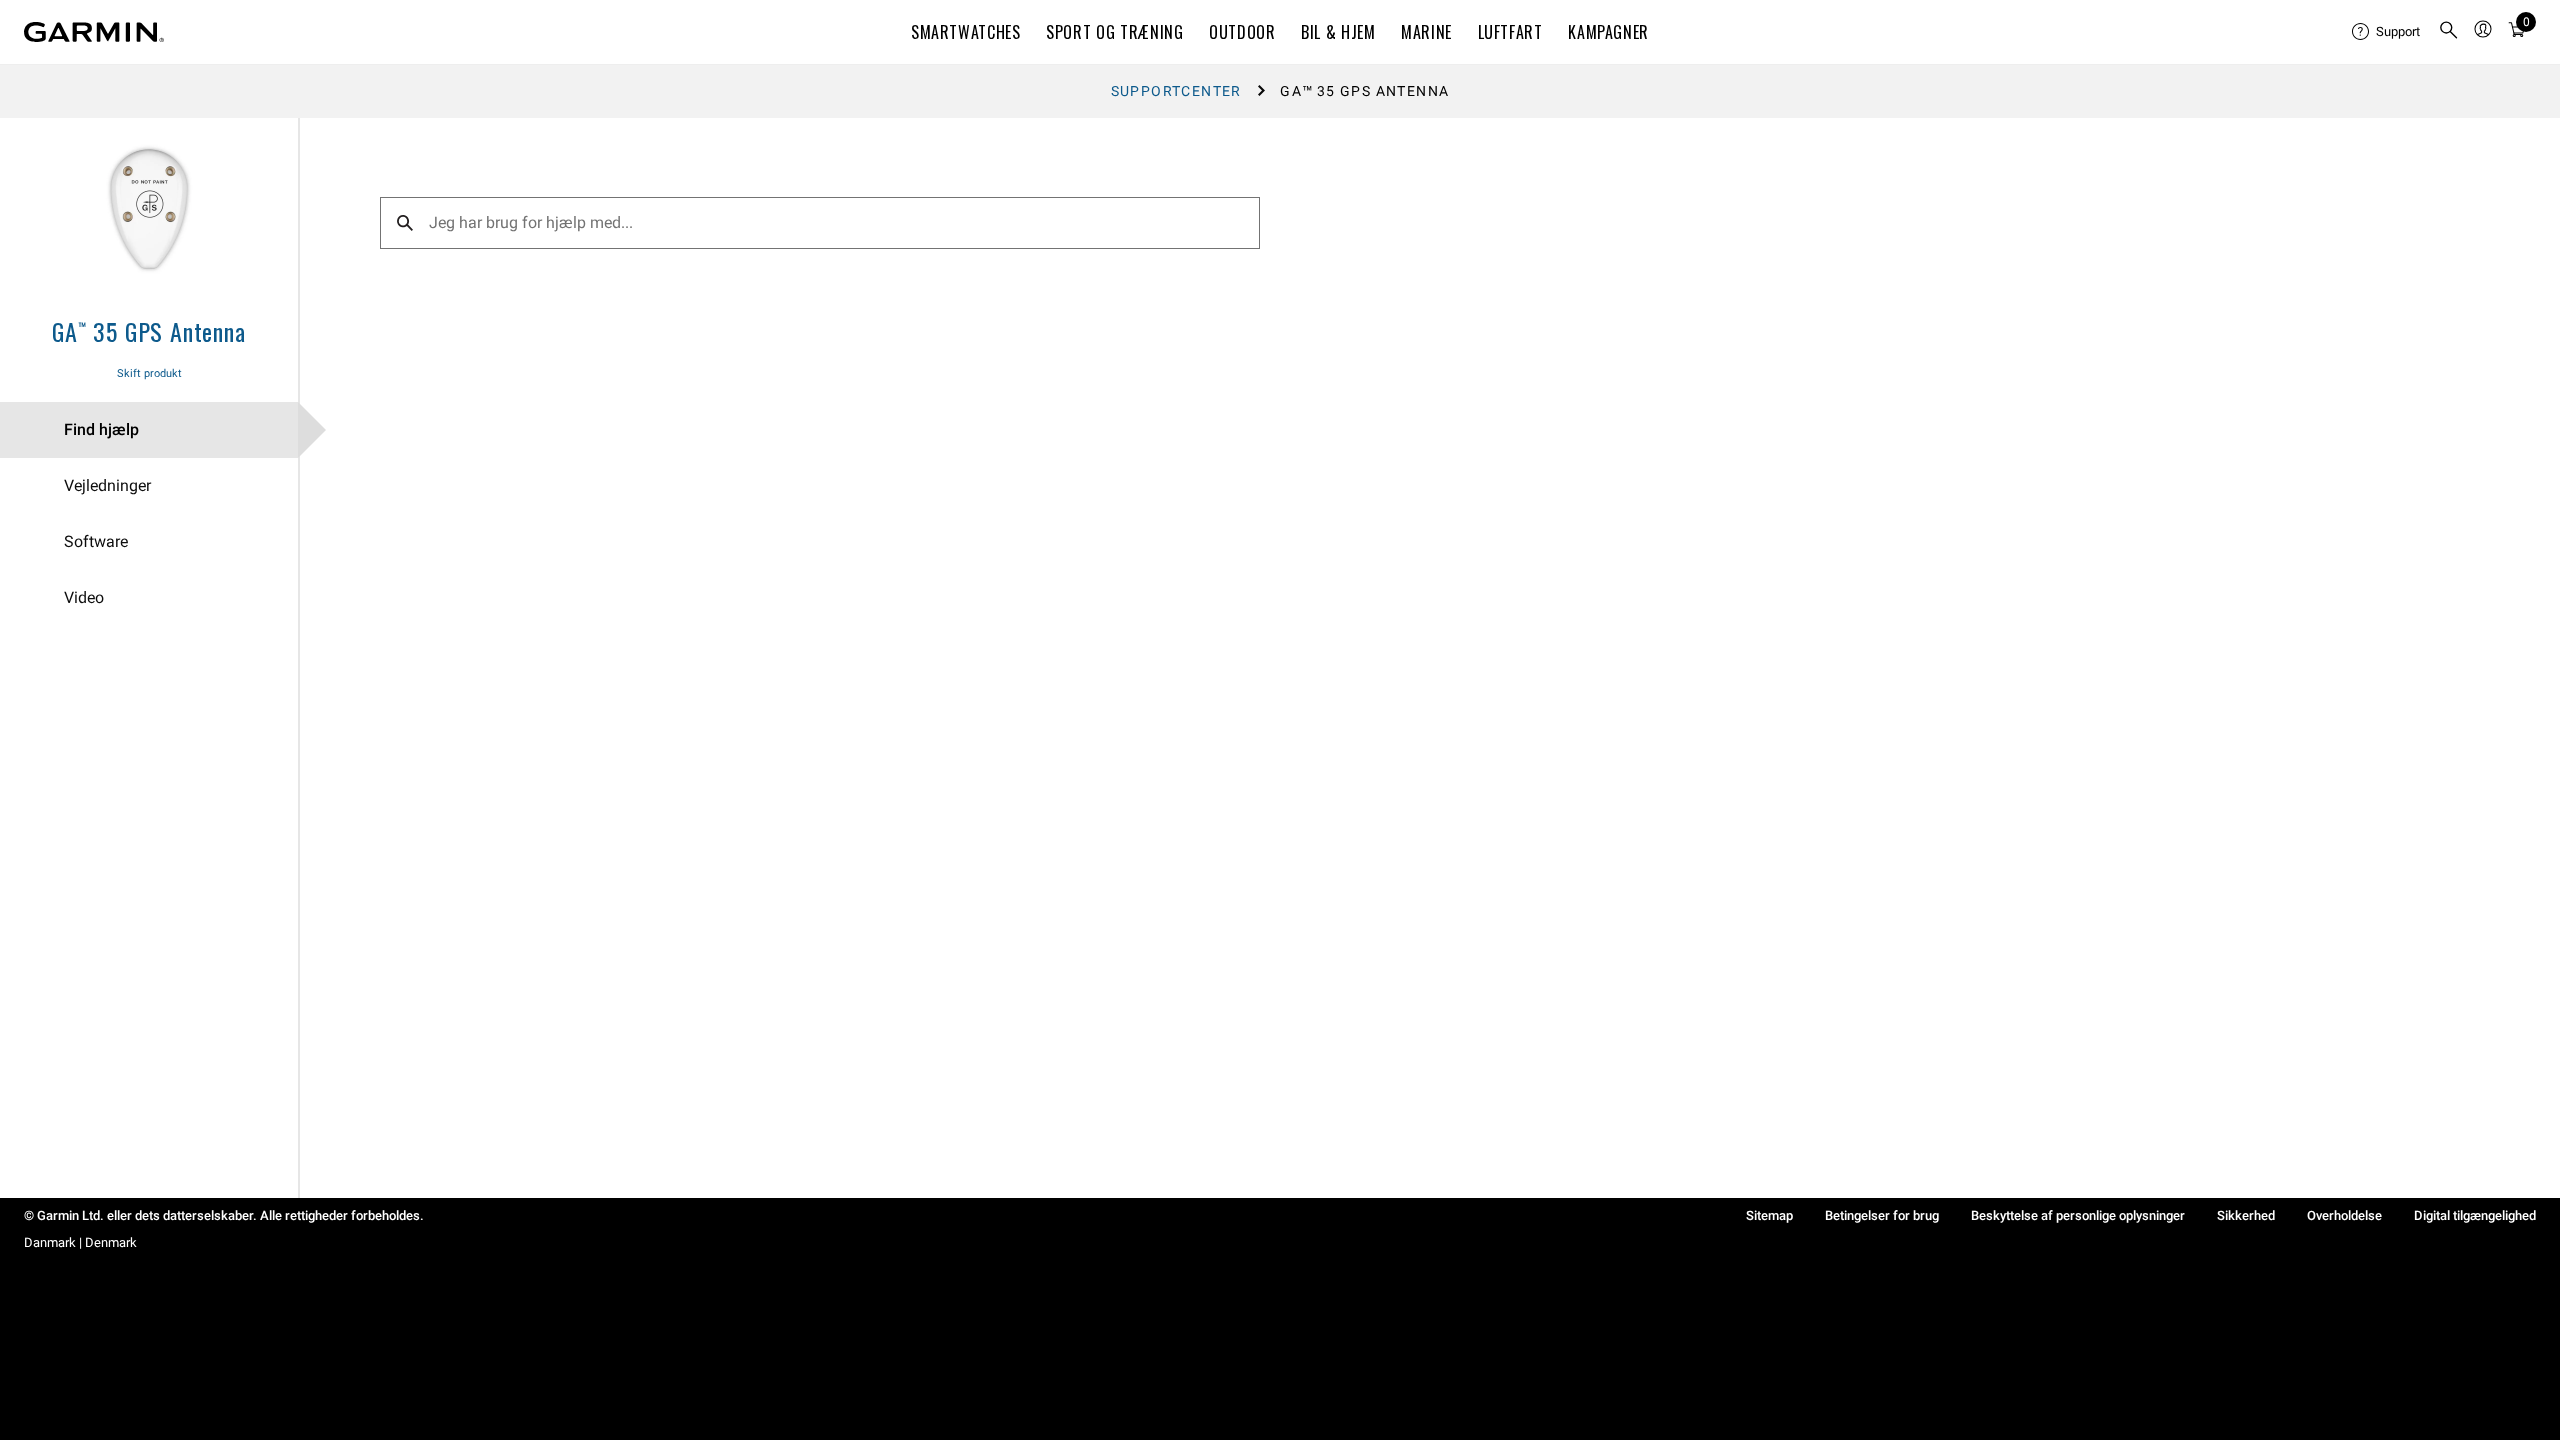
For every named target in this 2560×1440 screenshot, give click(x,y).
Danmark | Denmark (80, 1242)
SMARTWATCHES (966, 32)
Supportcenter (1176, 91)
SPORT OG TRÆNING (1114, 32)
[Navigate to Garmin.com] (94, 32)
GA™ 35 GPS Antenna (148, 331)
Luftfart (1510, 32)
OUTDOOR (1242, 32)
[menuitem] (2387, 32)
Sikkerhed (2246, 1215)
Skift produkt (149, 373)
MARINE (1426, 32)
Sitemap (1769, 1215)
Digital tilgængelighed (2475, 1215)
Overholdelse (2344, 1215)
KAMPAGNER (1608, 32)
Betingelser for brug (1882, 1215)
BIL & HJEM (1338, 32)
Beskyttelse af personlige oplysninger (2078, 1215)
